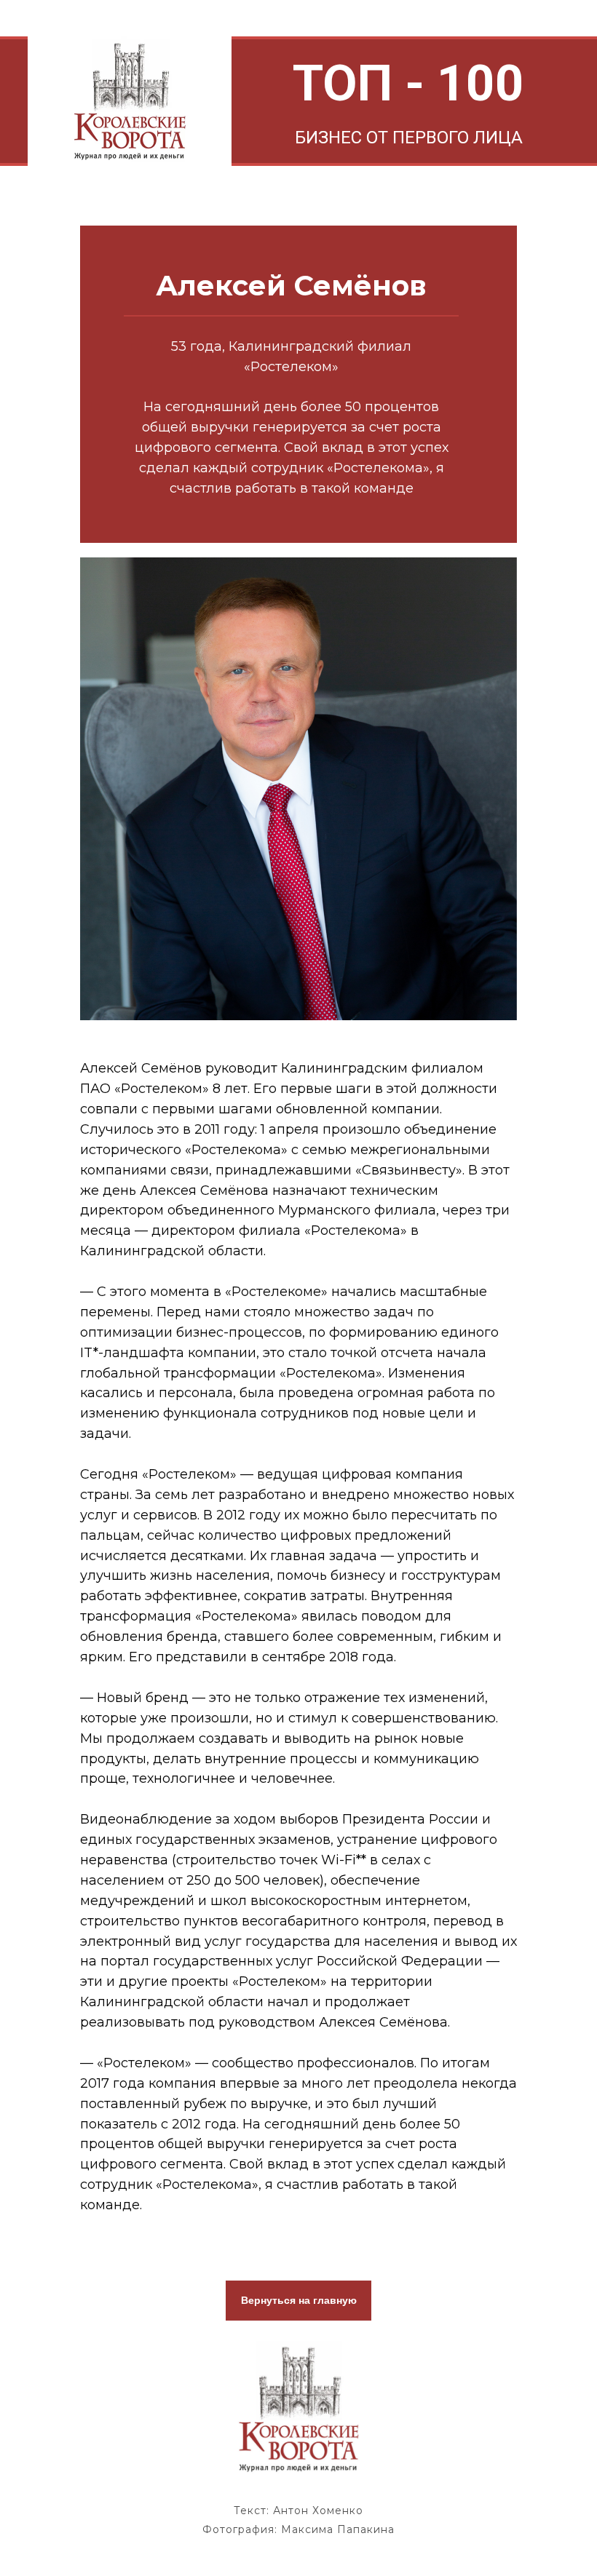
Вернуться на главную (299, 2300)
